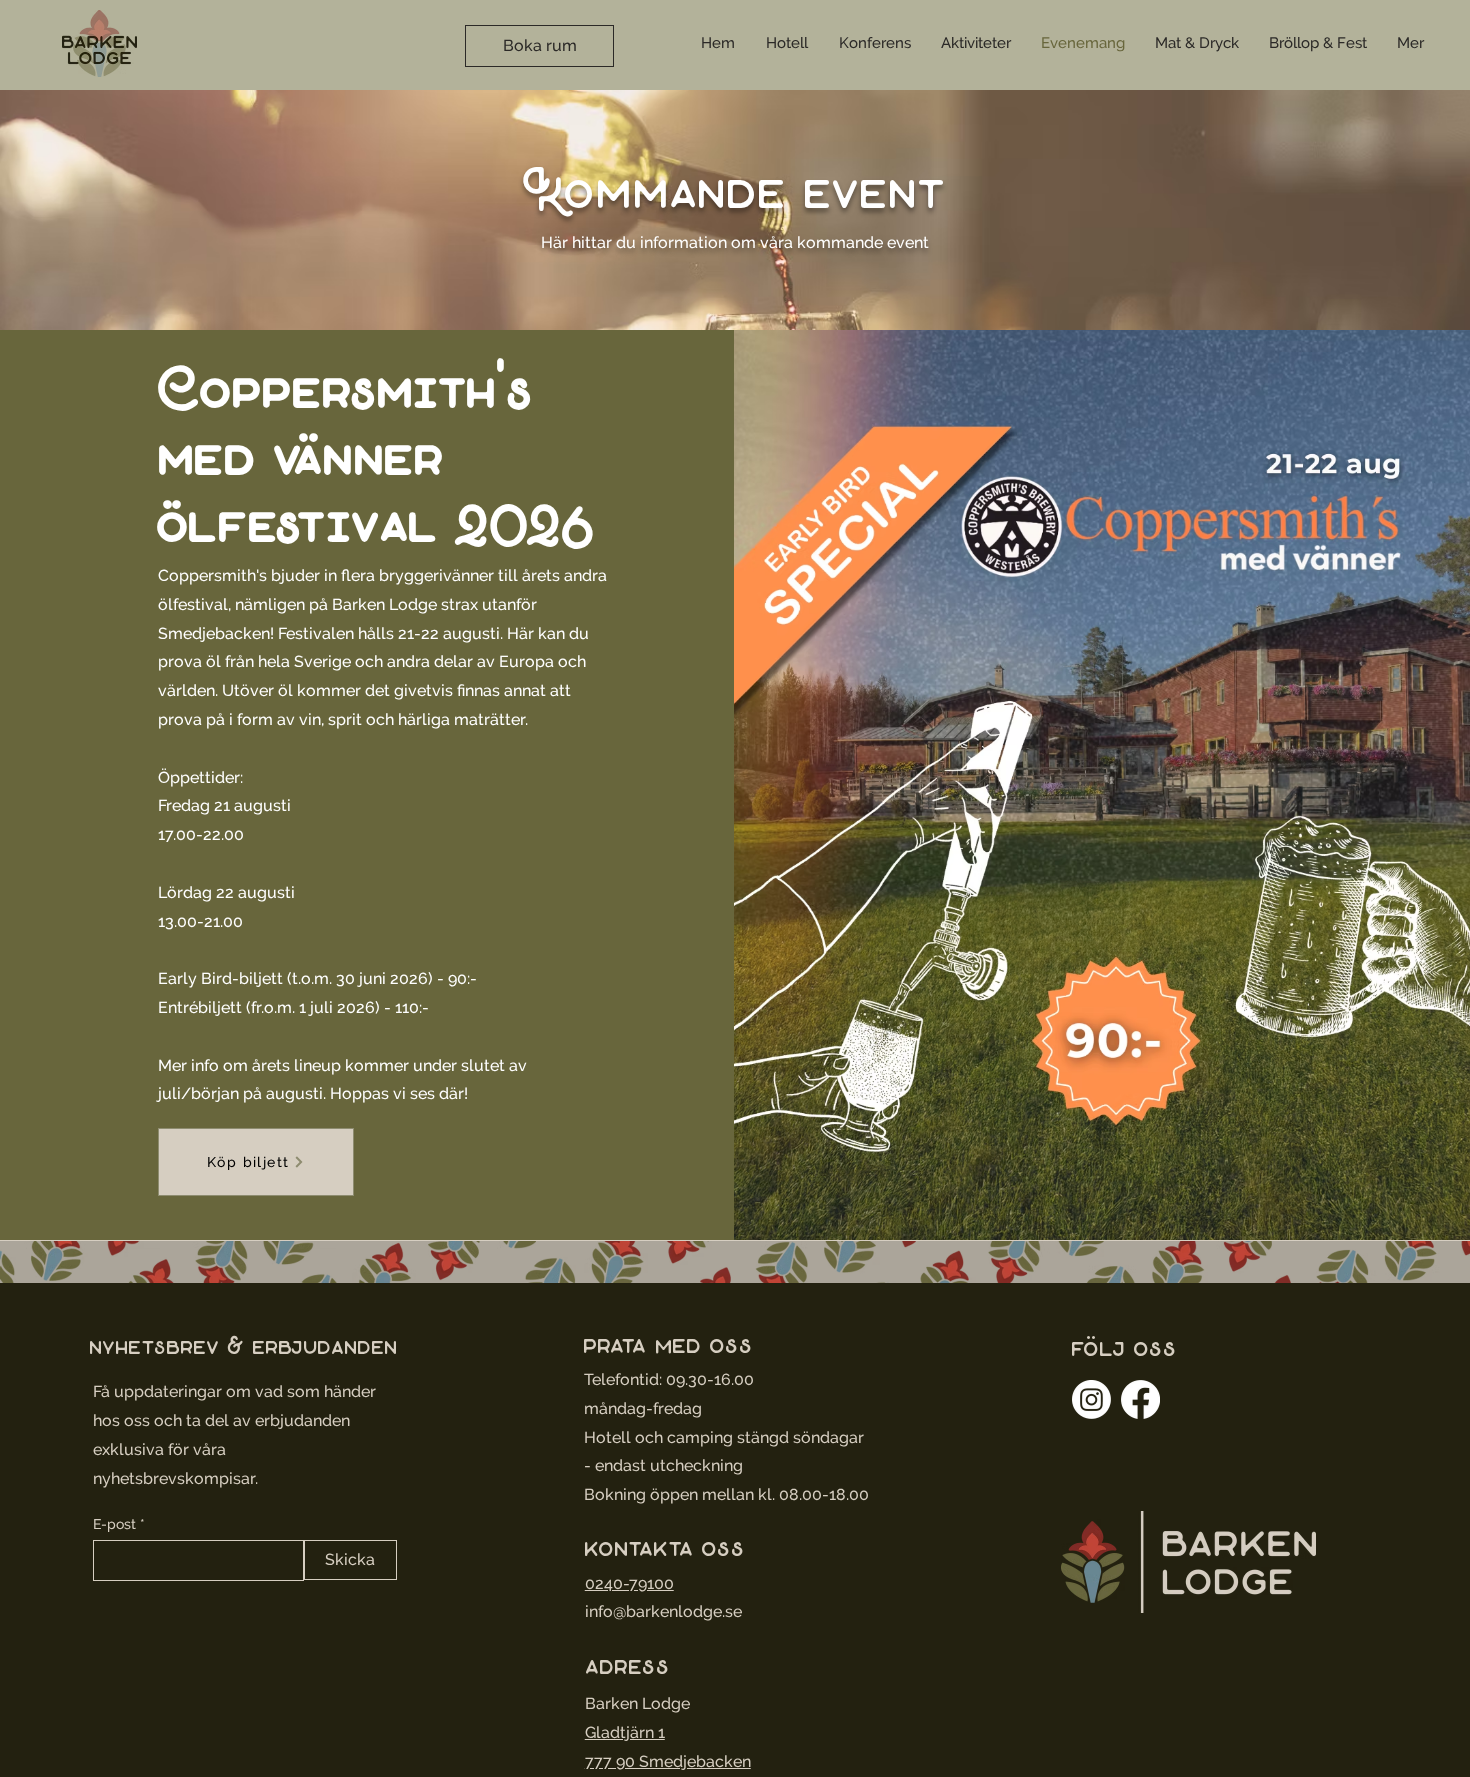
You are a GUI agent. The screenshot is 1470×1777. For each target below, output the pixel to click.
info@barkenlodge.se (663, 1611)
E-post (114, 1524)
